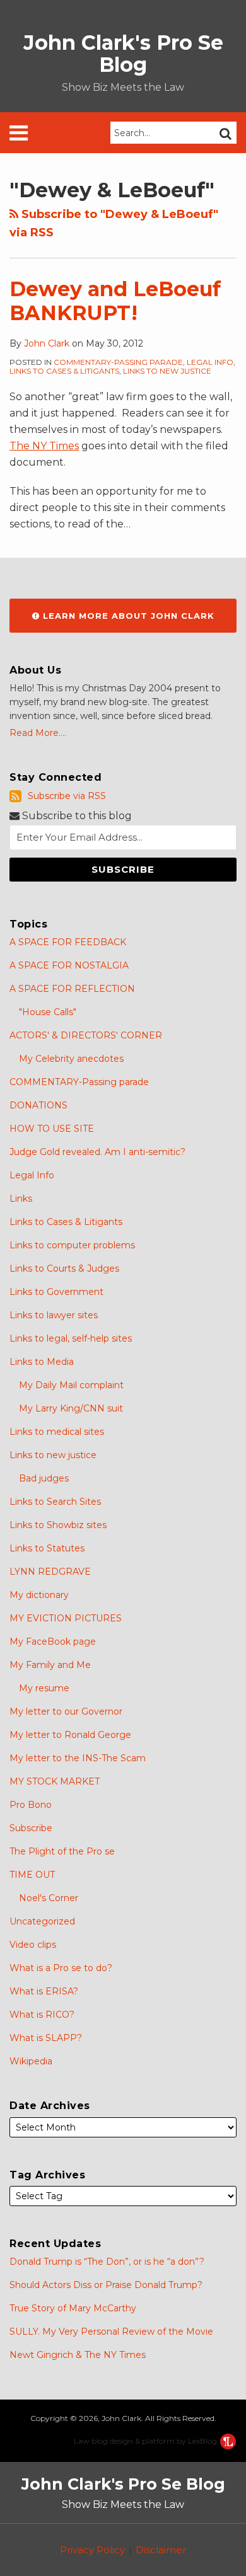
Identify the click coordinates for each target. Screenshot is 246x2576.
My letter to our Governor (66, 1711)
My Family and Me (50, 1665)
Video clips (33, 1945)
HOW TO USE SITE (52, 1129)
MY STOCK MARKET (55, 1781)
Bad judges (44, 1478)
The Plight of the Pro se (62, 1851)
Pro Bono (31, 1805)
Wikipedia (31, 2061)
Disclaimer (161, 2550)
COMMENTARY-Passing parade (118, 362)
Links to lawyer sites (54, 1315)
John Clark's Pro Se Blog (123, 54)
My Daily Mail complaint (71, 1385)
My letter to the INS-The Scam (78, 1758)
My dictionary (39, 1595)
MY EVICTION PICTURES (66, 1618)
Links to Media (42, 1362)
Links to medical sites (57, 1432)
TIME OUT (32, 1875)
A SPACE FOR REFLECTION (72, 989)
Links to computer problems (72, 1245)
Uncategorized (42, 1921)
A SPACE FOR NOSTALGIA (69, 965)
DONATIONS (38, 1105)
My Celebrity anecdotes (71, 1059)
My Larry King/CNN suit (71, 1408)
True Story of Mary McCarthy (73, 2308)
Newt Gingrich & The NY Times (78, 2355)
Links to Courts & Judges (64, 1268)
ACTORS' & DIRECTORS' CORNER (86, 1035)
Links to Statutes (47, 1548)
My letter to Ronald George (70, 1735)
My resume (44, 1688)
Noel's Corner (49, 1898)
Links (21, 1199)
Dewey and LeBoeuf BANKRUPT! (115, 301)
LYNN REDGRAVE (50, 1572)
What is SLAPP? (46, 2038)
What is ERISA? (44, 1991)
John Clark (47, 343)
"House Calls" (48, 1012)
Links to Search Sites (55, 1502)
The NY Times (44, 446)
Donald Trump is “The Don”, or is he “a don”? (107, 2262)
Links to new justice (167, 371)
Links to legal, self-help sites (71, 1338)
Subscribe (31, 1828)
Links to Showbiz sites (58, 1525)
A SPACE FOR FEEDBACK (68, 942)
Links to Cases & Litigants (64, 371)
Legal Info (210, 362)
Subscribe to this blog (76, 816)
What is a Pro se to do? (61, 1968)
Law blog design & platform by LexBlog (146, 2441)
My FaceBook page (53, 1642)
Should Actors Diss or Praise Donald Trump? (106, 2285)
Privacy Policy (92, 2550)
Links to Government (56, 1292)
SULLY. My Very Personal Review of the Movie (111, 2332)
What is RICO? (42, 2015)
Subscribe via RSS (67, 796)
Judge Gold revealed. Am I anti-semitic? (97, 1152)
